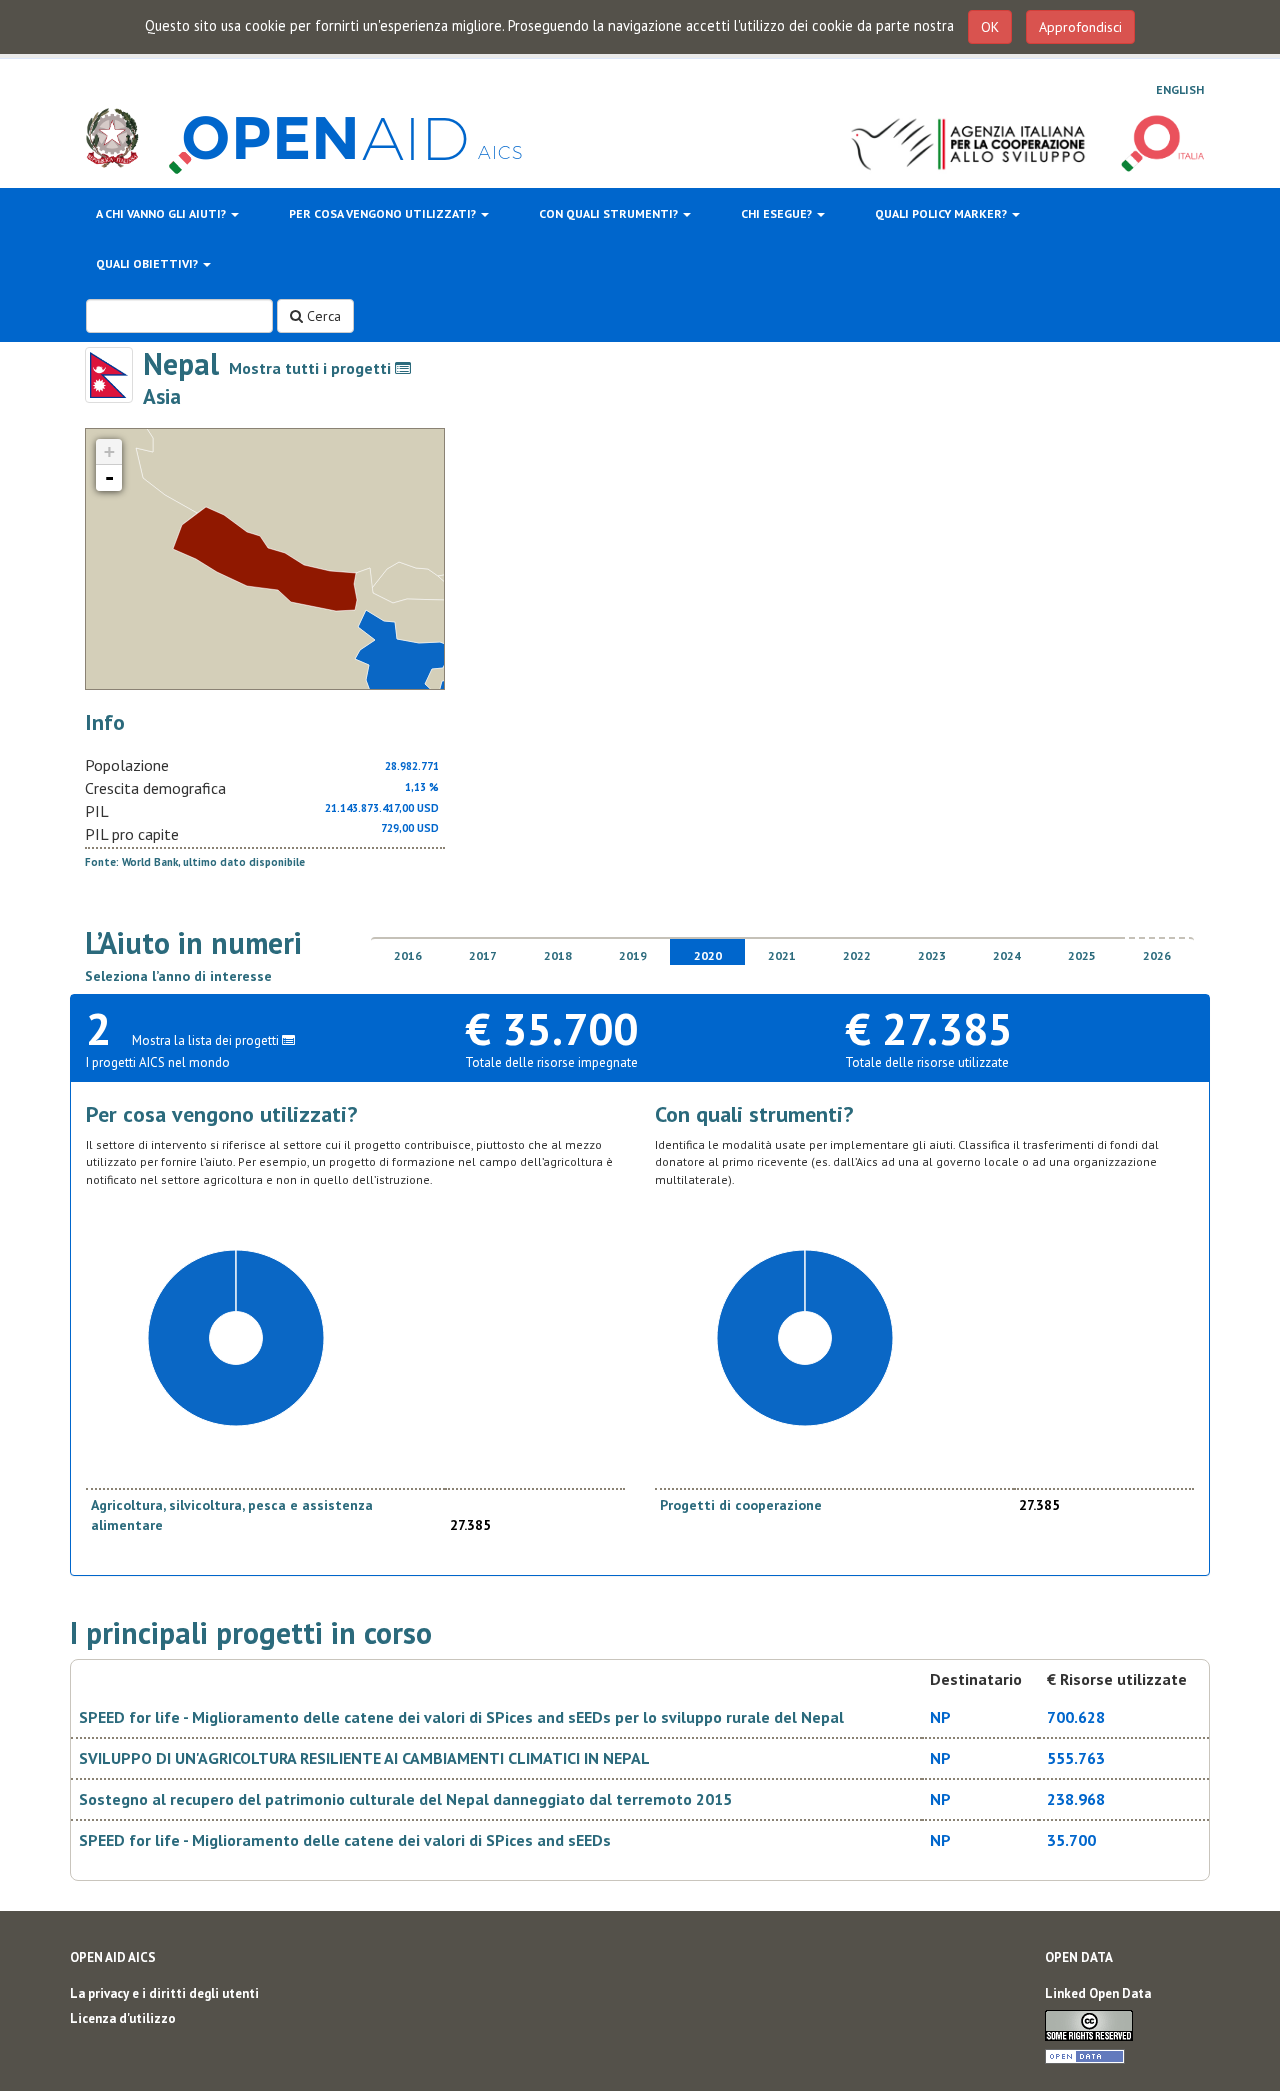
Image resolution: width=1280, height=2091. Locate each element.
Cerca (322, 316)
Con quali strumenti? (610, 213)
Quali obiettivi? (148, 263)
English (1180, 89)
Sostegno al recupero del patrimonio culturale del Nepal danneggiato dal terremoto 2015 (405, 1799)
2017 (483, 955)
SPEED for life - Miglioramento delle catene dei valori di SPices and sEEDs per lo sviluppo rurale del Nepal (461, 1717)
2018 (558, 955)
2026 (1157, 955)
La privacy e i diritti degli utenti (164, 1993)
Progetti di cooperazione (741, 1505)
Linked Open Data (1098, 1993)
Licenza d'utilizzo (123, 2018)
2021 (782, 955)
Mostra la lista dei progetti (207, 1040)
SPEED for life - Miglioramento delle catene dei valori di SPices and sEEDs (345, 1840)
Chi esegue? (778, 213)
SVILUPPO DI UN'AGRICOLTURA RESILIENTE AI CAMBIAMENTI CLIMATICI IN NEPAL (364, 1758)
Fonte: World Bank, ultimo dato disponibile (195, 862)
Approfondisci (1080, 27)
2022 (857, 955)
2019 (633, 955)
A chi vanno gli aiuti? (162, 213)
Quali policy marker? (942, 213)
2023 (932, 955)
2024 (1007, 955)
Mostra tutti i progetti (312, 368)
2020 (708, 955)
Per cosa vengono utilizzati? (384, 213)
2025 (1082, 955)
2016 (408, 955)
